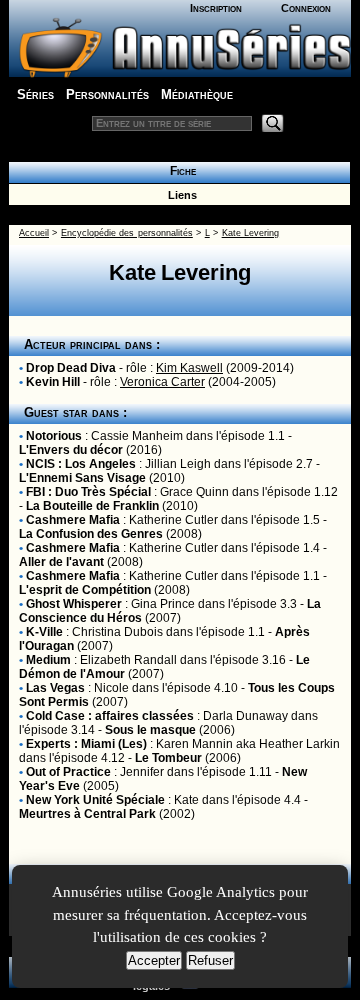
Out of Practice (68, 772)
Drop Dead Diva (71, 368)
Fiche (180, 171)
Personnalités (107, 94)
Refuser (210, 960)
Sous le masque (150, 730)
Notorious (54, 436)
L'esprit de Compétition (85, 590)
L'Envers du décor (71, 450)
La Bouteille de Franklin (92, 506)
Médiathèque (197, 94)
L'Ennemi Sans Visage (82, 478)
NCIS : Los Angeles (81, 464)
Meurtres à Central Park (87, 814)
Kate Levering (250, 233)
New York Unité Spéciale (95, 800)
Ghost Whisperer (74, 604)
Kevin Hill (53, 382)
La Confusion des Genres (91, 534)
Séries (35, 94)
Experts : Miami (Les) (86, 744)
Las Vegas (55, 688)
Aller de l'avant (61, 562)
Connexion (306, 8)
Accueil (34, 233)
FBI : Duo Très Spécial (88, 492)
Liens (179, 195)
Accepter (154, 960)
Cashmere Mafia (73, 520)
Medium (48, 660)
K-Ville (44, 632)
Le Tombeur (168, 758)
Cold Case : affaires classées (110, 716)
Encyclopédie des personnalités (127, 233)
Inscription (216, 8)
